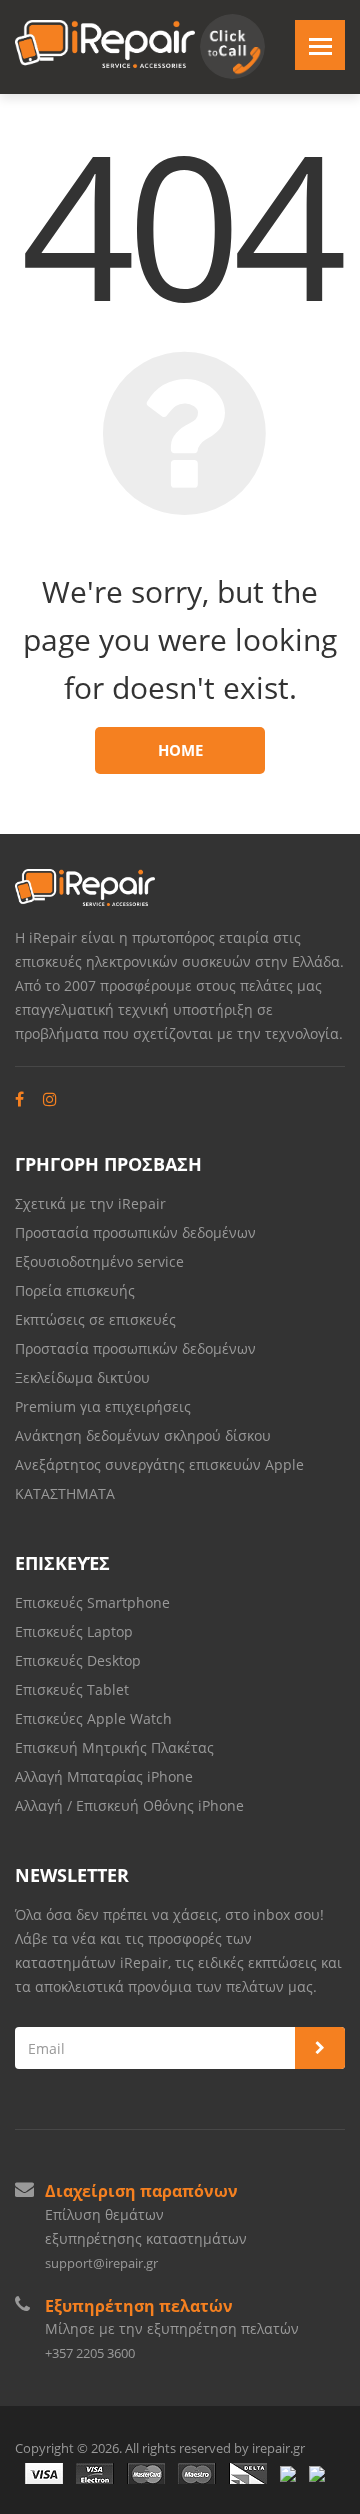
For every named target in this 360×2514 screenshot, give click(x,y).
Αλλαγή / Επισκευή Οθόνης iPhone (129, 1805)
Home (180, 750)
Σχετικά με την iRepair (90, 1203)
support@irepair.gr (101, 2263)
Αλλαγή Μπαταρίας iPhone (104, 1776)
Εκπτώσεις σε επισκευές (95, 1319)
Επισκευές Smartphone (94, 1602)
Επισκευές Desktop (78, 1660)
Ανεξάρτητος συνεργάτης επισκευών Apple (159, 1464)
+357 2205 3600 (90, 2353)
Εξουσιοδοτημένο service (99, 1261)
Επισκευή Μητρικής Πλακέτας (114, 1747)
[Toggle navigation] (320, 45)
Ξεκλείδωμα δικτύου (82, 1377)
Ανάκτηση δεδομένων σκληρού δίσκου (143, 1435)
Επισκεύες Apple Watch (93, 1718)
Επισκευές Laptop (74, 1631)
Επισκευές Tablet (74, 1689)
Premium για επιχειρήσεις (103, 1406)
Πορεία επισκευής (75, 1290)
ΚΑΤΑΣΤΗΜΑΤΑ (65, 1493)
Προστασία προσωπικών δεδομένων (135, 1232)
